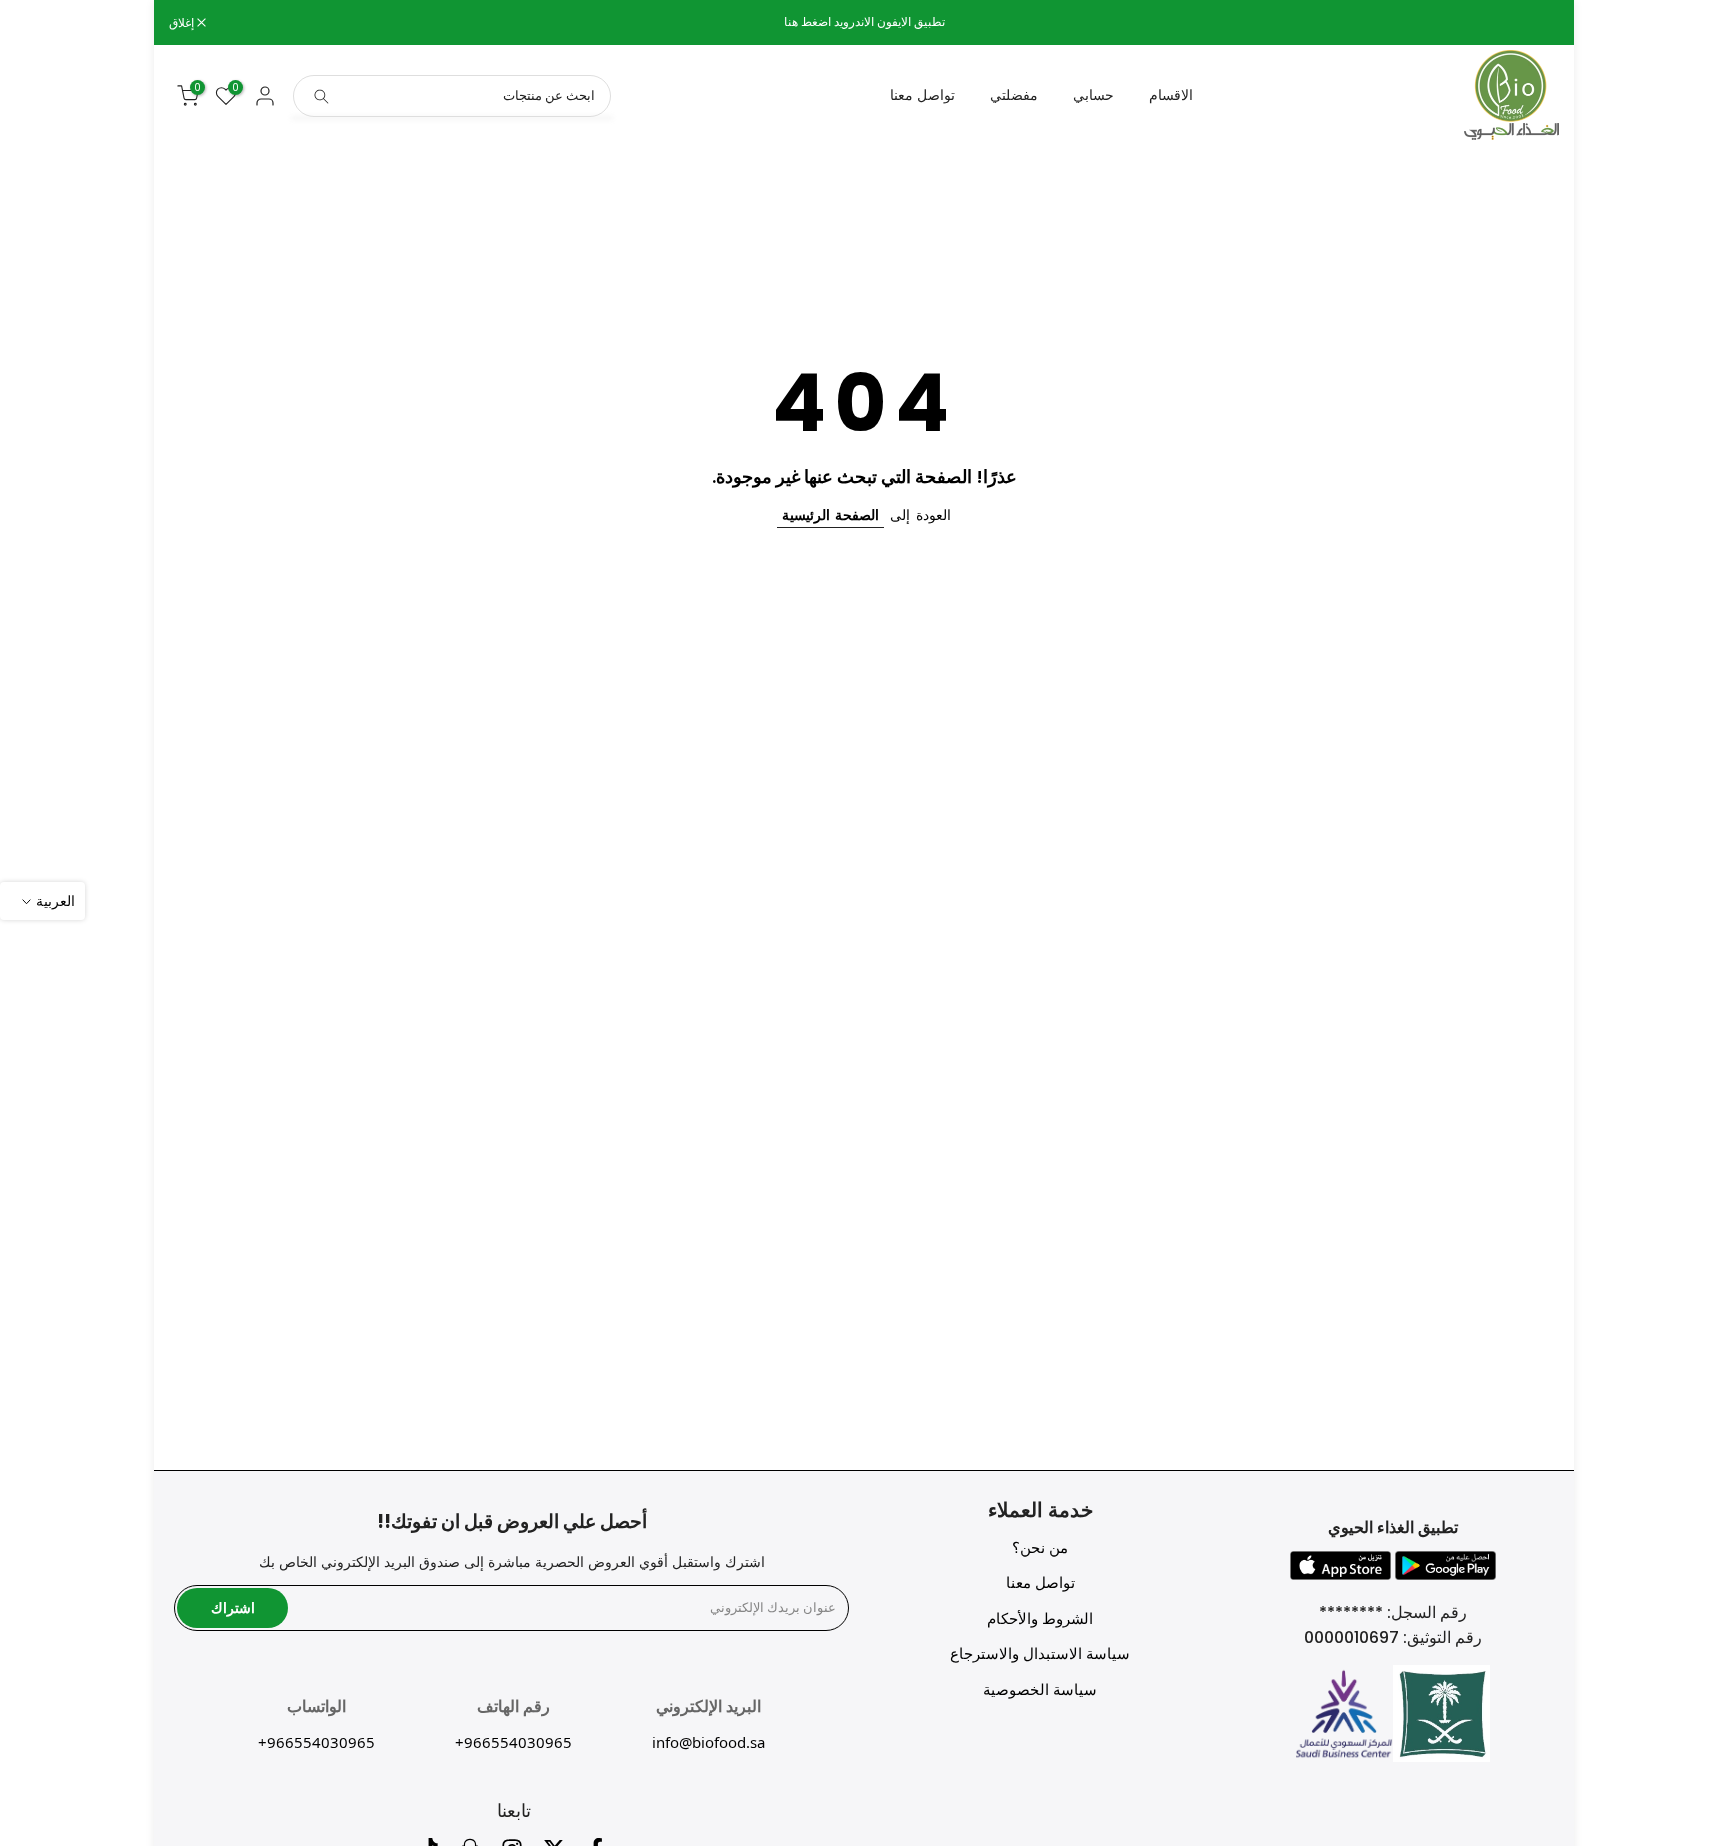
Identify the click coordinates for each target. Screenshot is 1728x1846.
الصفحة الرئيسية (830, 515)
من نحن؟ (1040, 1547)
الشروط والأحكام (1040, 1618)
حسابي (1093, 95)
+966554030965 (513, 1742)
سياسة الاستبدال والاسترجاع (1040, 1653)
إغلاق (1536, 23)
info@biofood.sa (708, 1742)
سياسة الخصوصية (1040, 1689)
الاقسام (1171, 95)
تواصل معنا (922, 95)
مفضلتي (1014, 95)
